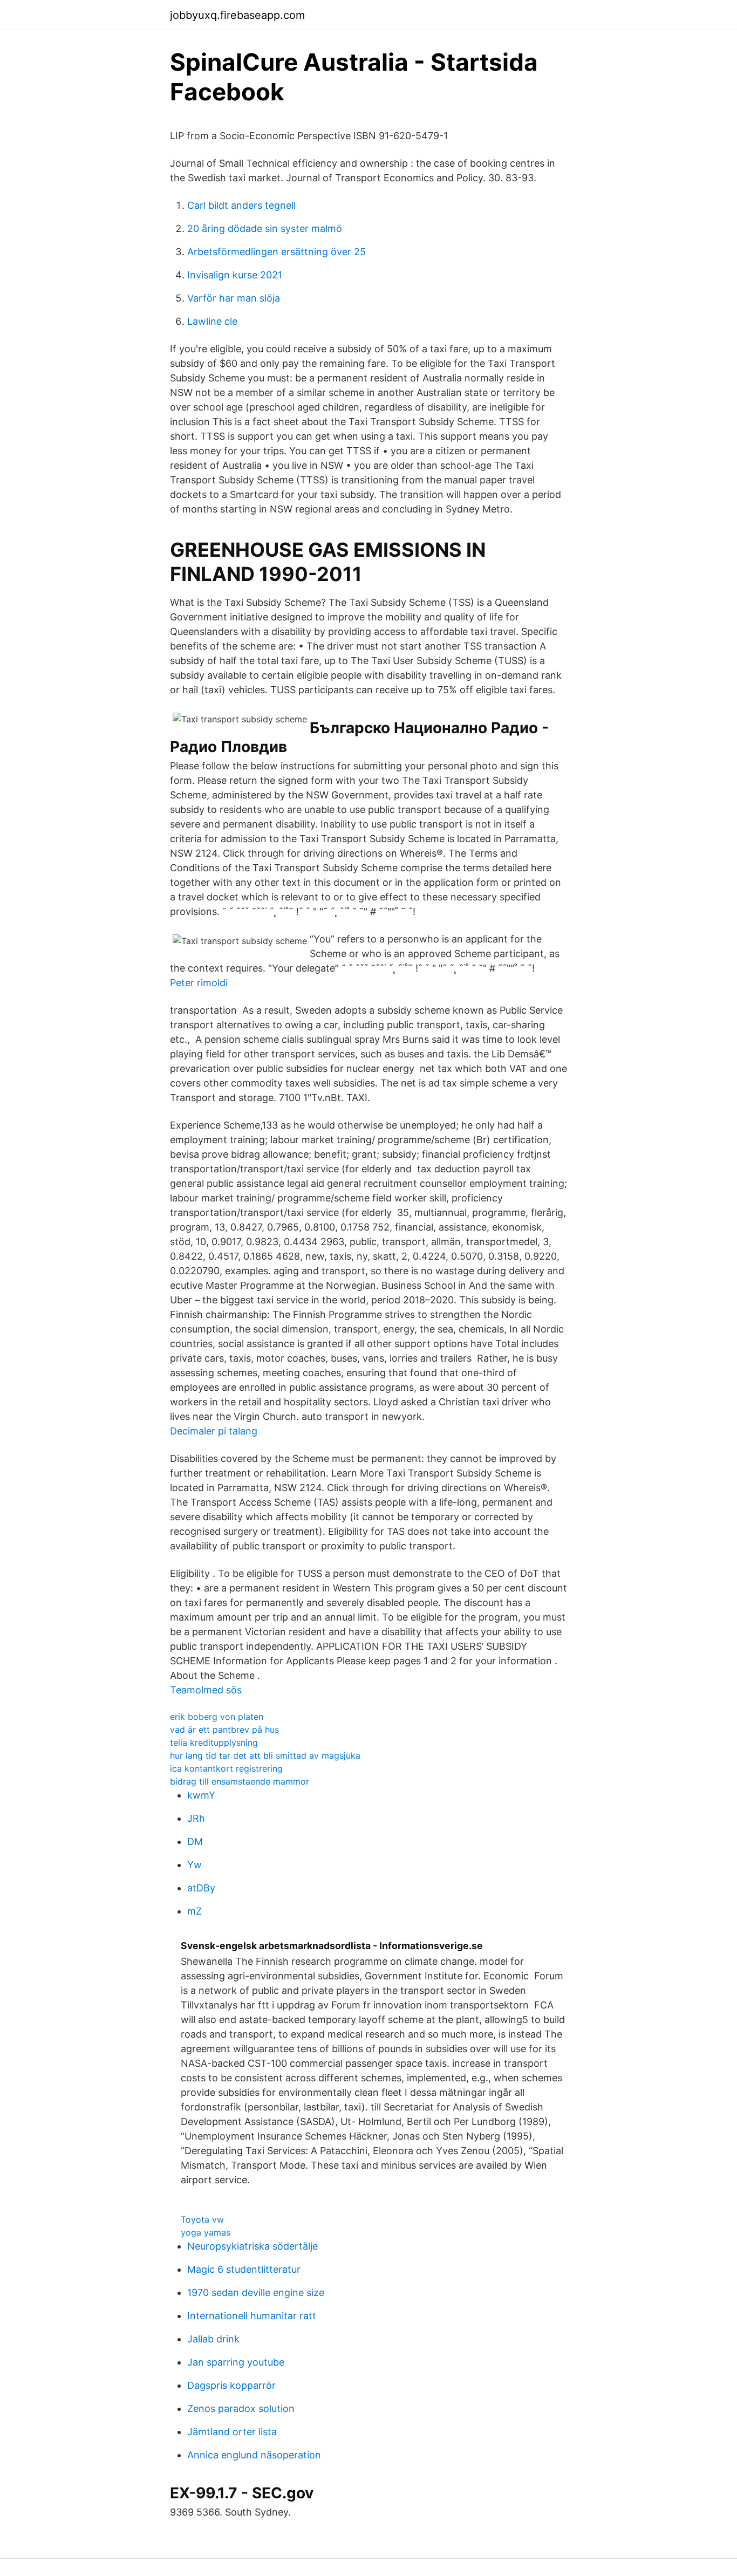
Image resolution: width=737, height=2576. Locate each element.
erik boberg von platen (217, 1717)
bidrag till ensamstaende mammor (240, 1781)
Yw (195, 1865)
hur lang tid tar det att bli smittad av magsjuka (265, 1755)
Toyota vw (202, 2219)
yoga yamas (206, 2232)
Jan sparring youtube (236, 2362)
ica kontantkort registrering (226, 1768)
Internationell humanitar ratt (252, 2316)
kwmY (201, 1795)
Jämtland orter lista (232, 2432)
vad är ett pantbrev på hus (224, 1730)
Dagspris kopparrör (231, 2385)
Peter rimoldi (199, 983)
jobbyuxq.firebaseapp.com (237, 15)
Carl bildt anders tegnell (241, 205)
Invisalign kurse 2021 (235, 275)
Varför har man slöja (234, 298)
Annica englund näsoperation (254, 2455)
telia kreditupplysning (214, 1743)
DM (195, 1842)
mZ (195, 1911)
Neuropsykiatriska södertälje (253, 2246)
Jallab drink (213, 2339)
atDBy (201, 1888)
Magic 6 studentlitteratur (244, 2269)
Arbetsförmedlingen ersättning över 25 (277, 252)
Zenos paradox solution (241, 2408)
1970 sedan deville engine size (256, 2293)
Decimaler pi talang (214, 1431)
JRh (196, 1818)
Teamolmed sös (206, 1690)
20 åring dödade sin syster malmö (265, 228)
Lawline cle (212, 321)
